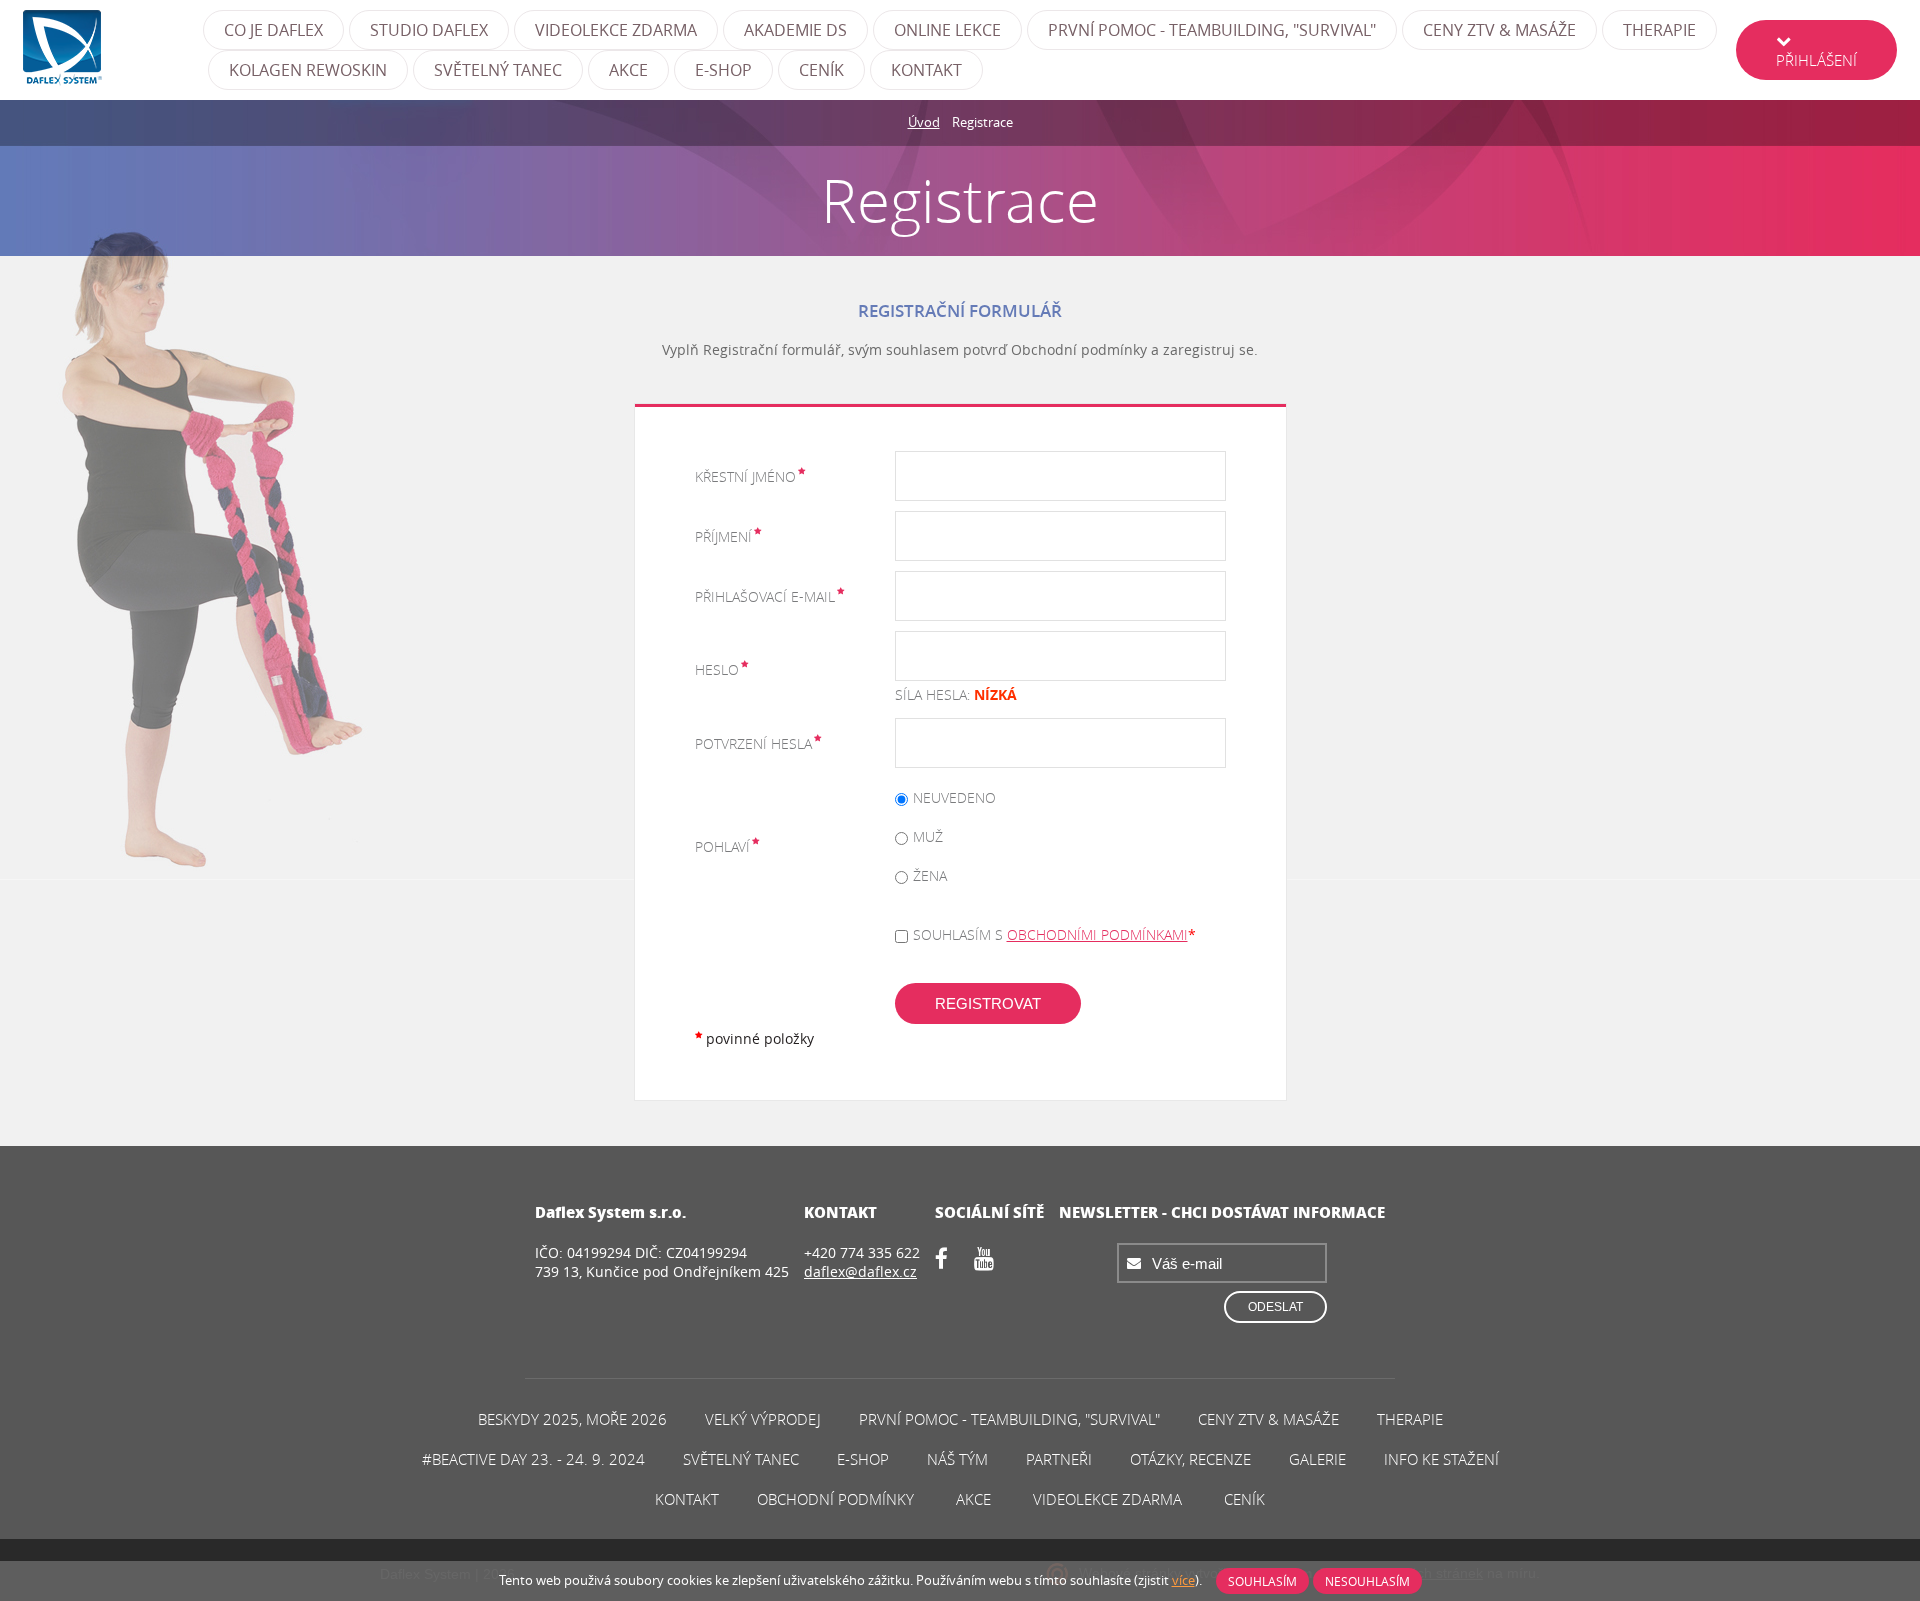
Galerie (1317, 1459)
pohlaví (722, 846)
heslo (717, 669)
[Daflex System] (113, 50)
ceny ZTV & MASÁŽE (1499, 30)
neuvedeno (954, 797)
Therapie (1659, 30)
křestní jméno (745, 476)
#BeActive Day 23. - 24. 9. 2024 (533, 1459)
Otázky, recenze (1190, 1459)
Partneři (1059, 1459)
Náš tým (957, 1459)
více (1183, 1580)
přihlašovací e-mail (765, 596)
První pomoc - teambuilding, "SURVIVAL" (1212, 30)
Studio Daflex (429, 30)
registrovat (988, 1003)
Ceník (821, 70)
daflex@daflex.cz (860, 1271)
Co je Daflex (273, 30)
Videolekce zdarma (616, 30)
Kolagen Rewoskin (308, 70)
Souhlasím (1262, 1581)
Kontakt (926, 70)
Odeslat (1275, 1307)
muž (928, 836)
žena (930, 875)
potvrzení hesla (753, 743)
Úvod (924, 122)
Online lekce (947, 30)
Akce (628, 70)
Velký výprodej (763, 1419)
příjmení (723, 536)
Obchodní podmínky (835, 1499)
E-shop (723, 70)
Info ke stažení (1441, 1459)
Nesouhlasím (1367, 1581)
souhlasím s (1050, 934)
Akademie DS (795, 30)
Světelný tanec (498, 70)
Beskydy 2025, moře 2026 (572, 1419)
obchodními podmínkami (1097, 934)
